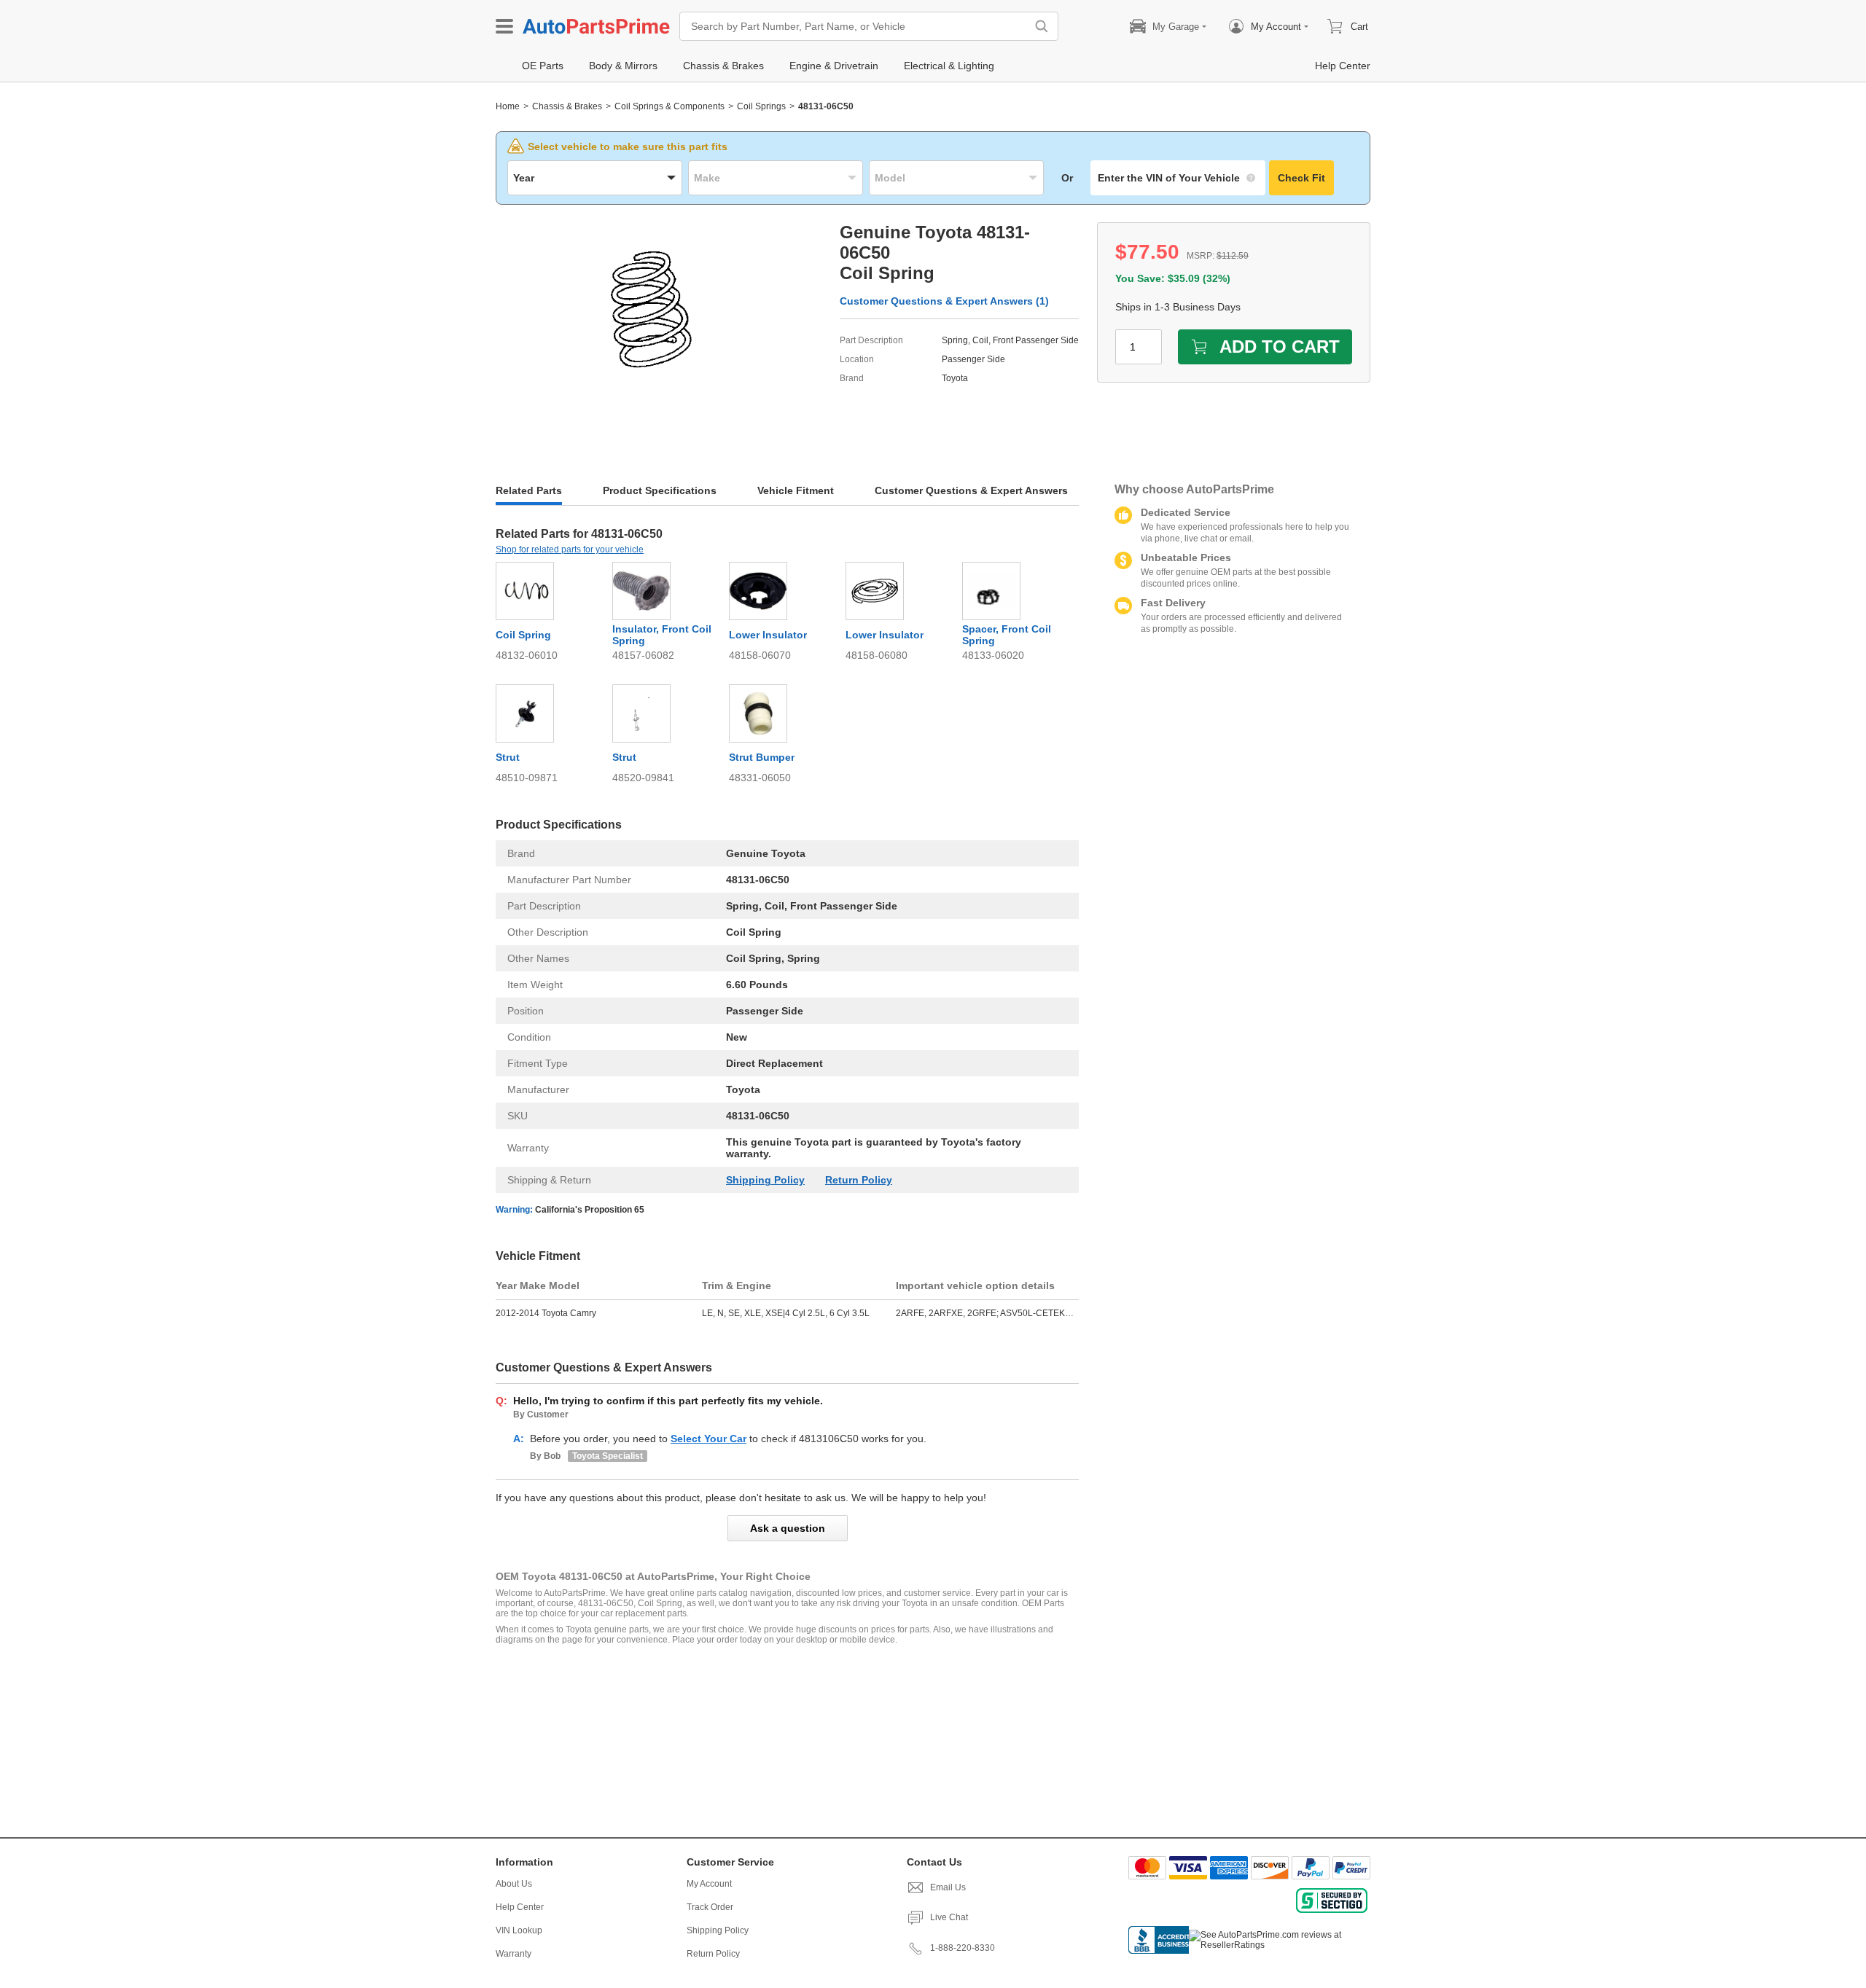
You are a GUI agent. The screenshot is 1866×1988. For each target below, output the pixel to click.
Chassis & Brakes (567, 106)
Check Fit (1301, 178)
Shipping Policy (765, 1180)
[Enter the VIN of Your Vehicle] (1178, 178)
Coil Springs (761, 106)
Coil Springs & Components (670, 106)
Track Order (710, 1907)
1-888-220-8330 (963, 1948)
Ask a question (788, 1528)
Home (508, 106)
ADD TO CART (1280, 347)
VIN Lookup (519, 1930)
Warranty (514, 1954)
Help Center (520, 1907)
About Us (514, 1884)
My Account (709, 1884)
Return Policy (859, 1180)
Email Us (948, 1887)
